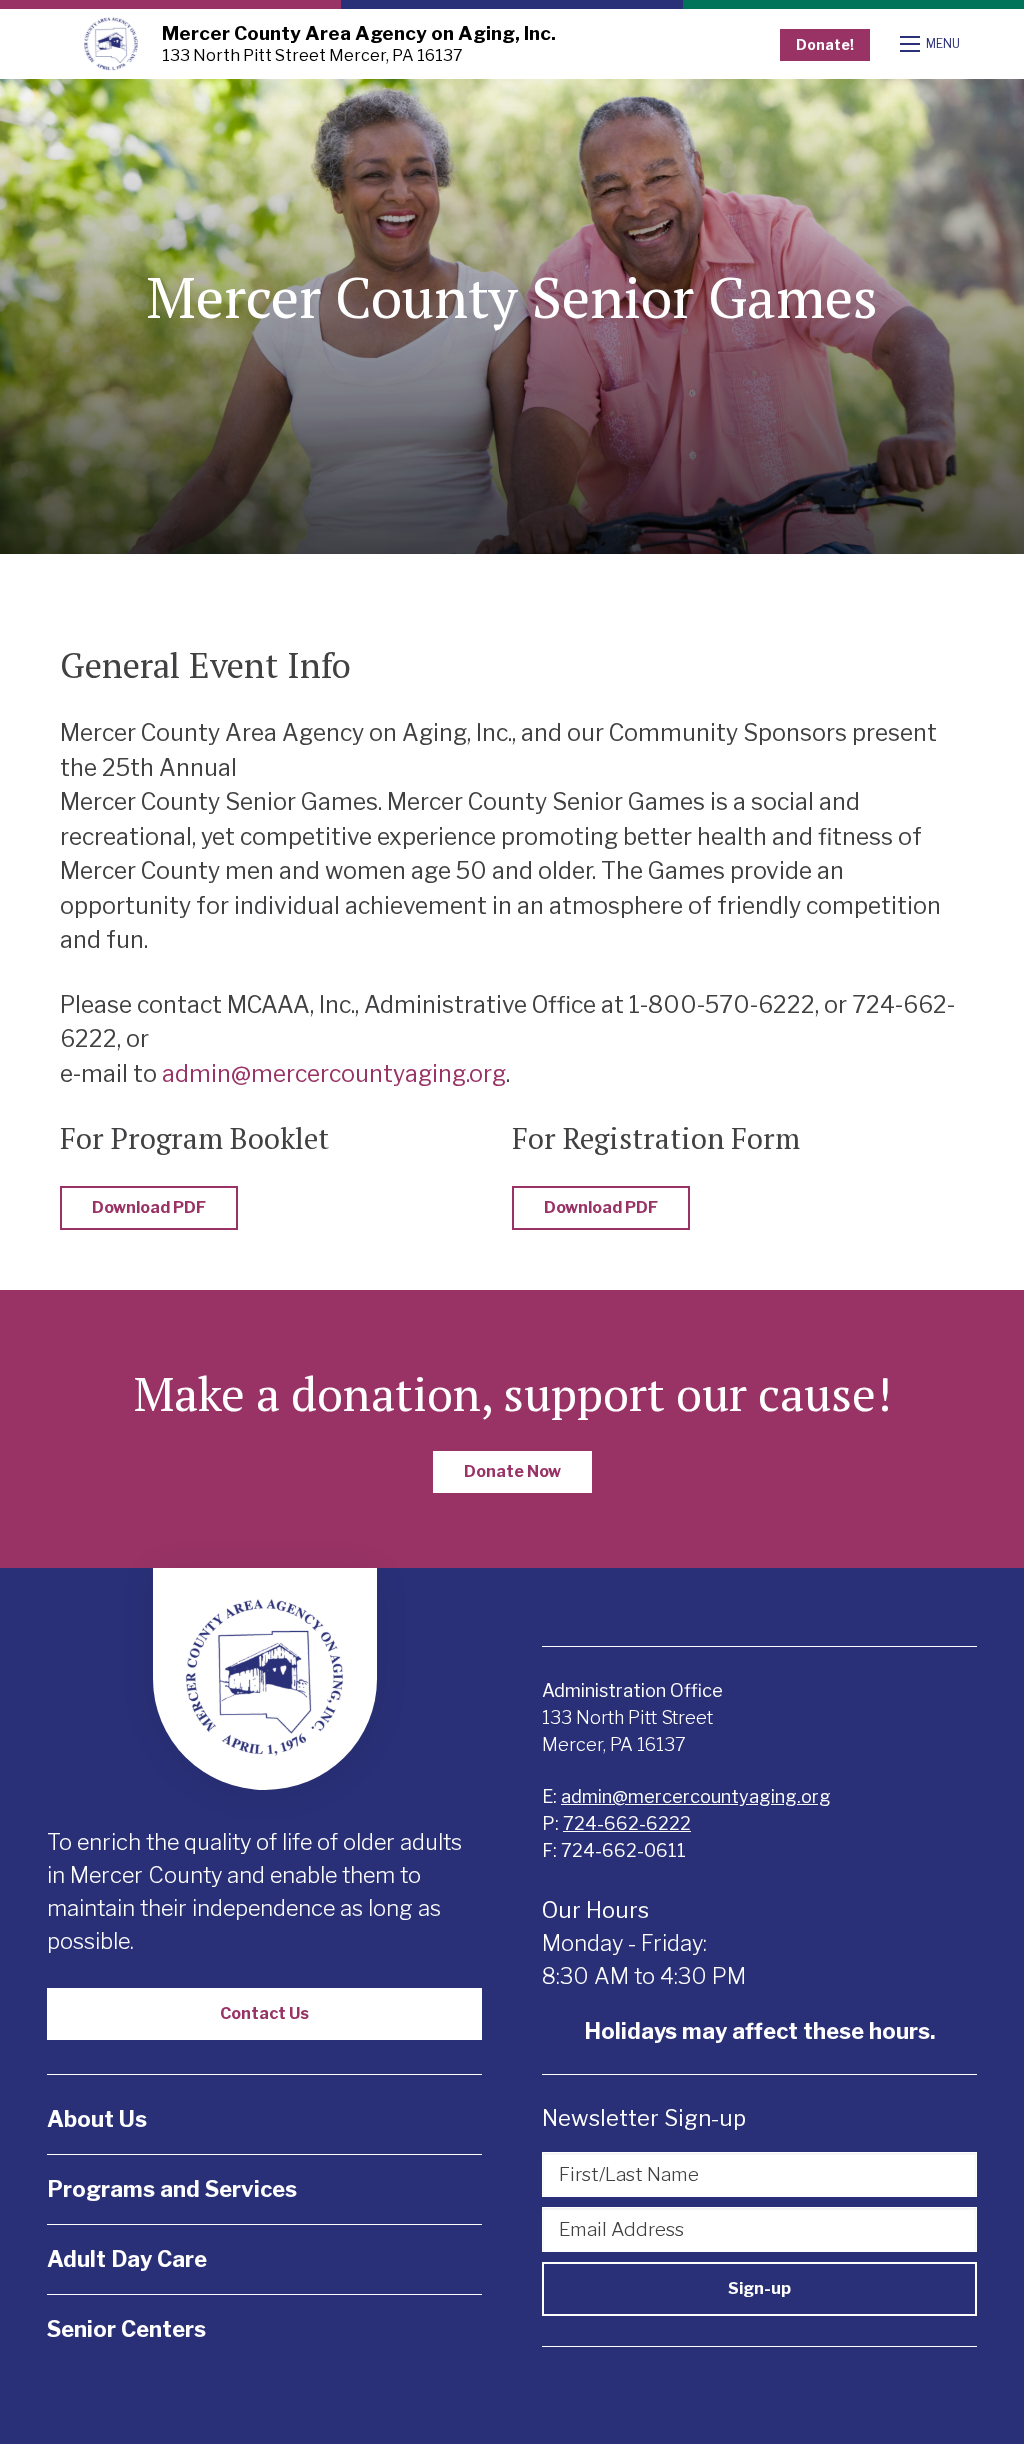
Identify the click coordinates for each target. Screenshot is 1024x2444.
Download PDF (149, 1207)
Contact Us (264, 2013)
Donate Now (512, 1471)
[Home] (111, 44)
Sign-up (759, 2288)
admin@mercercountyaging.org (334, 1074)
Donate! (825, 44)
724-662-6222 (627, 1823)
